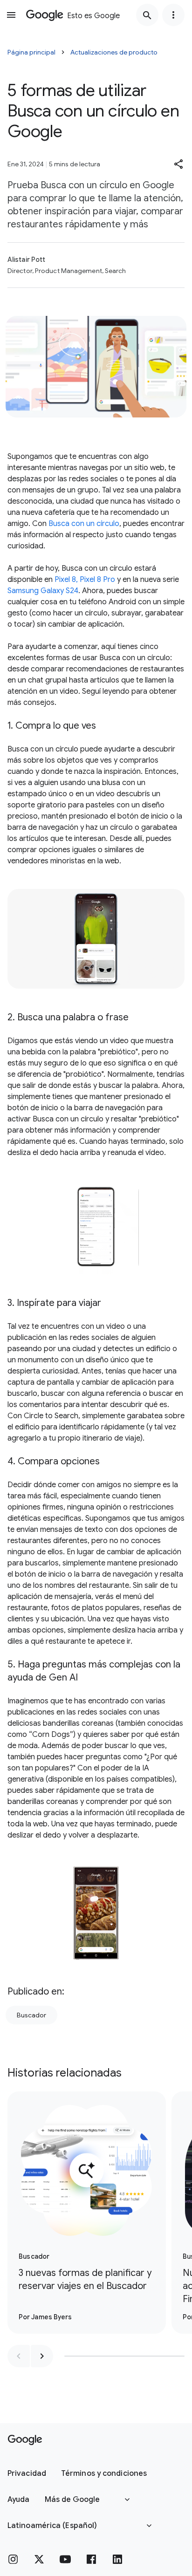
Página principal (31, 52)
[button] (179, 164)
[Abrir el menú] (11, 15)
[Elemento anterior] (19, 2356)
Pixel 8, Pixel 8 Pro (85, 580)
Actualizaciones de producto (114, 52)
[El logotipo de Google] (25, 2440)
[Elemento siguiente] (42, 2356)
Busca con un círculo (84, 524)
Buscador (31, 2015)
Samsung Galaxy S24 (43, 591)
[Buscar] (147, 15)
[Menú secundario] (173, 15)
